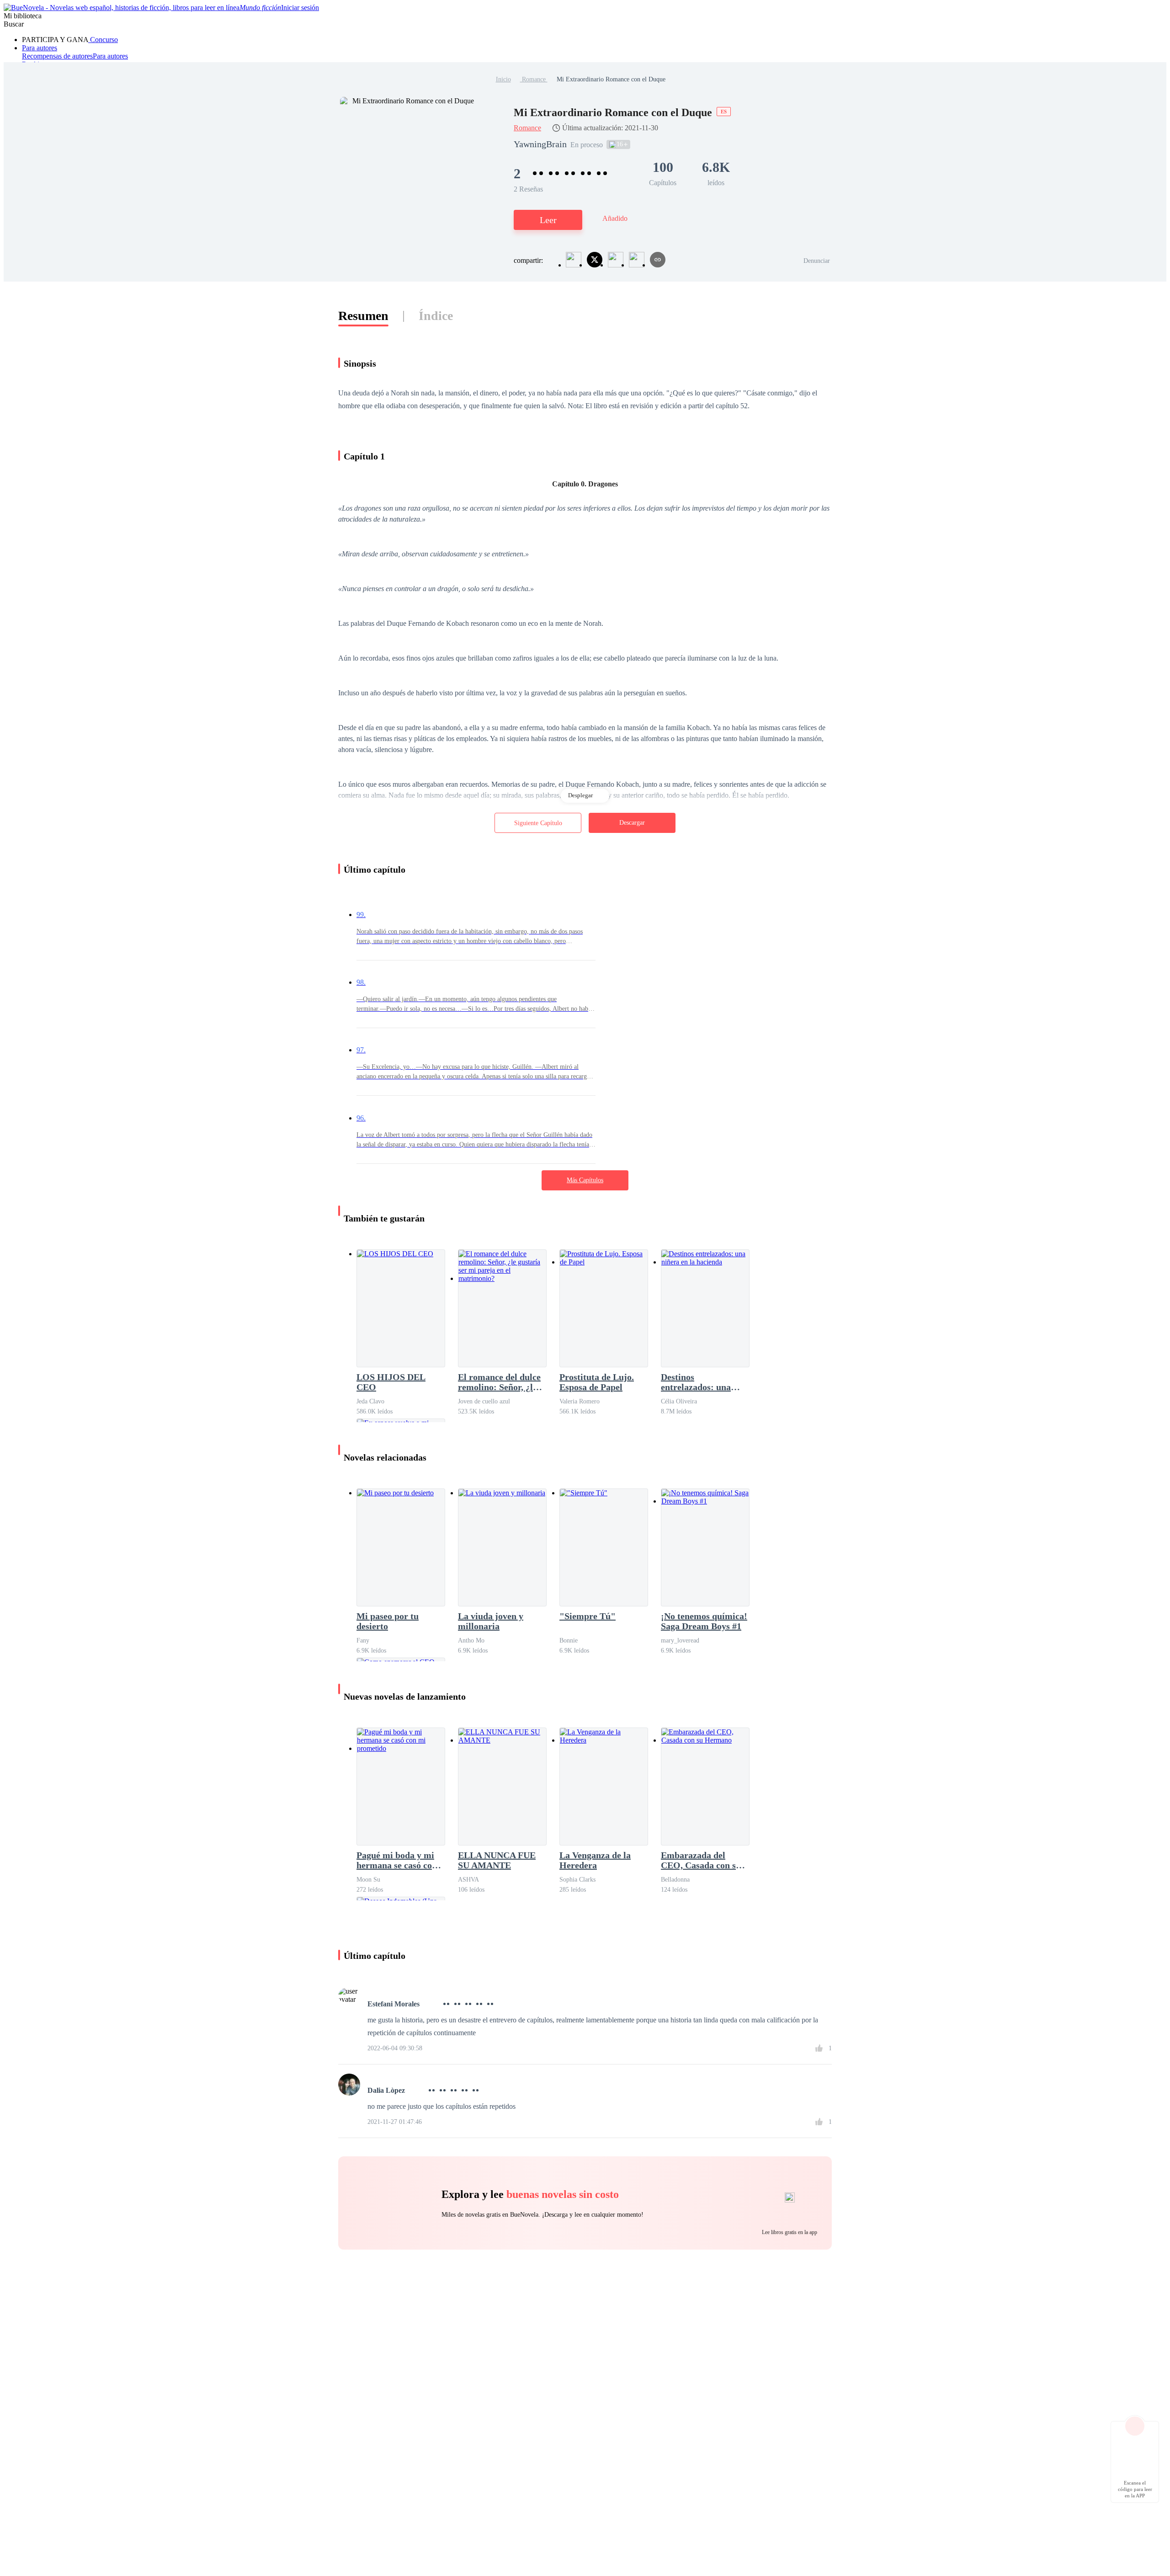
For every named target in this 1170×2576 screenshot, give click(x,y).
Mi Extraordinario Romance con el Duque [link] (611, 79)
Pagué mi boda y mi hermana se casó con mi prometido (397, 1860)
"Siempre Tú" (588, 1616)
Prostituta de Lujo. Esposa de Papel (597, 1382)
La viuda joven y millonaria (491, 1621)
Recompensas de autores (57, 56)
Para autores (40, 48)
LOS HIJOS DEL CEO (391, 1382)
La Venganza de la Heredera (595, 1860)
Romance (534, 79)
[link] (503, 79)
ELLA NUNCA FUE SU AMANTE (497, 1860)
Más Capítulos (585, 1180)
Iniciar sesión (300, 8)
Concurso (103, 40)
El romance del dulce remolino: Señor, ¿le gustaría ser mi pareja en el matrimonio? (502, 1382)
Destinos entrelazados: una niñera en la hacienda (703, 1382)
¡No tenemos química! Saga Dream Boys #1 (704, 1621)
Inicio (503, 79)
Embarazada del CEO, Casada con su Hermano (701, 1860)
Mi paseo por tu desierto (388, 1621)
